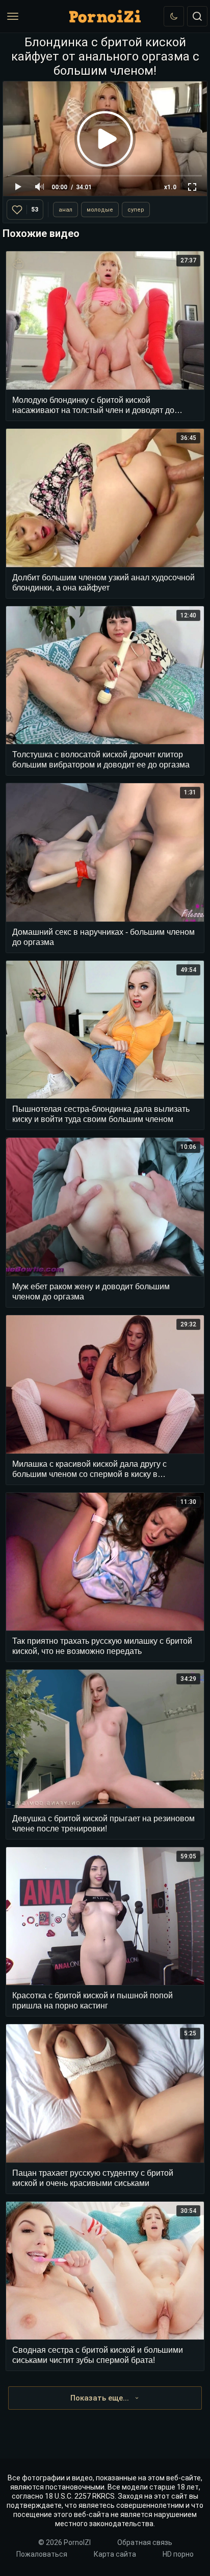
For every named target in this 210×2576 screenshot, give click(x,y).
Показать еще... (100, 2398)
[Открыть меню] (13, 16)
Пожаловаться (42, 2554)
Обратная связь (145, 2542)
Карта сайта (115, 2554)
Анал (65, 210)
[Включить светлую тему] (174, 16)
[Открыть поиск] (197, 16)
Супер (136, 210)
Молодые (100, 210)
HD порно (178, 2554)
